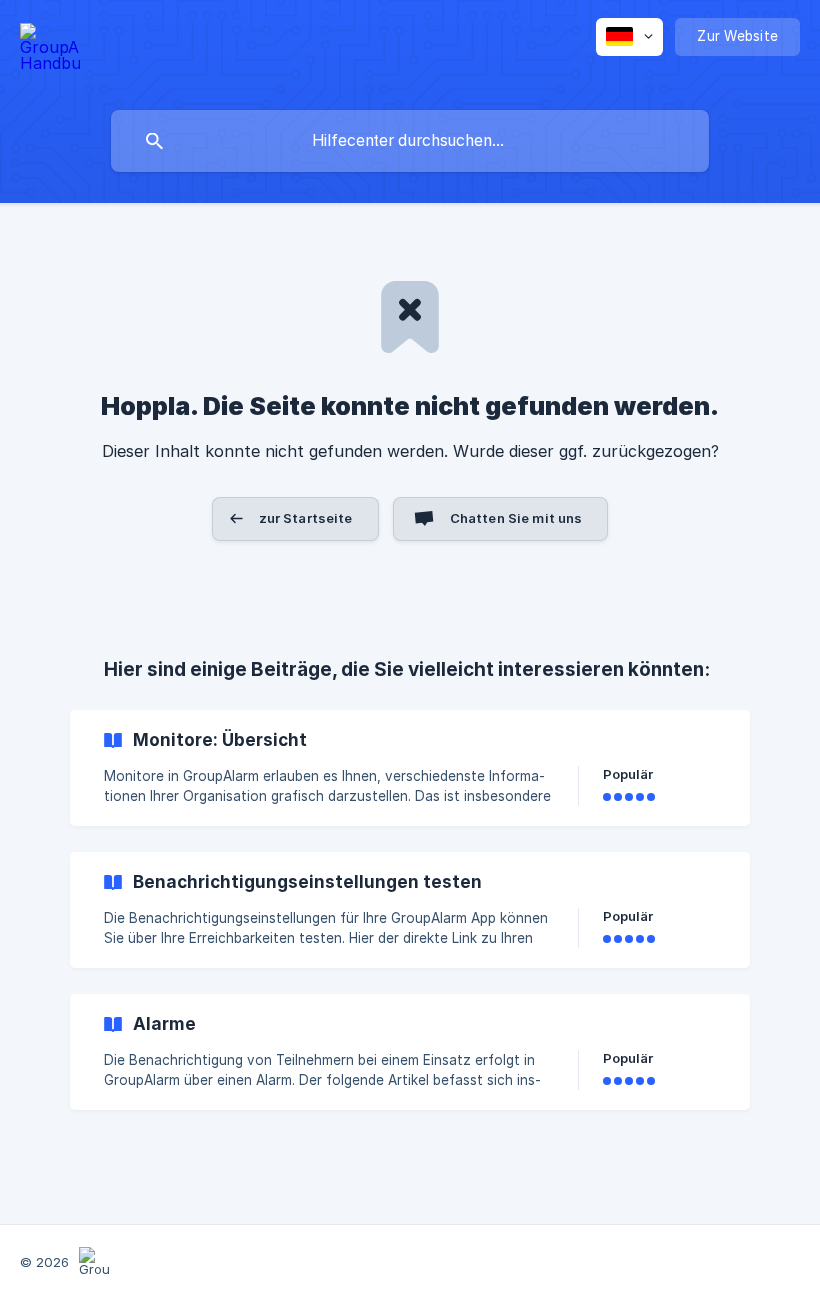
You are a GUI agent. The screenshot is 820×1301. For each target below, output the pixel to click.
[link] (410, 768)
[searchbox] (410, 141)
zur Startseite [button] (306, 518)
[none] (50, 50)
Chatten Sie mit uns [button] (516, 518)
